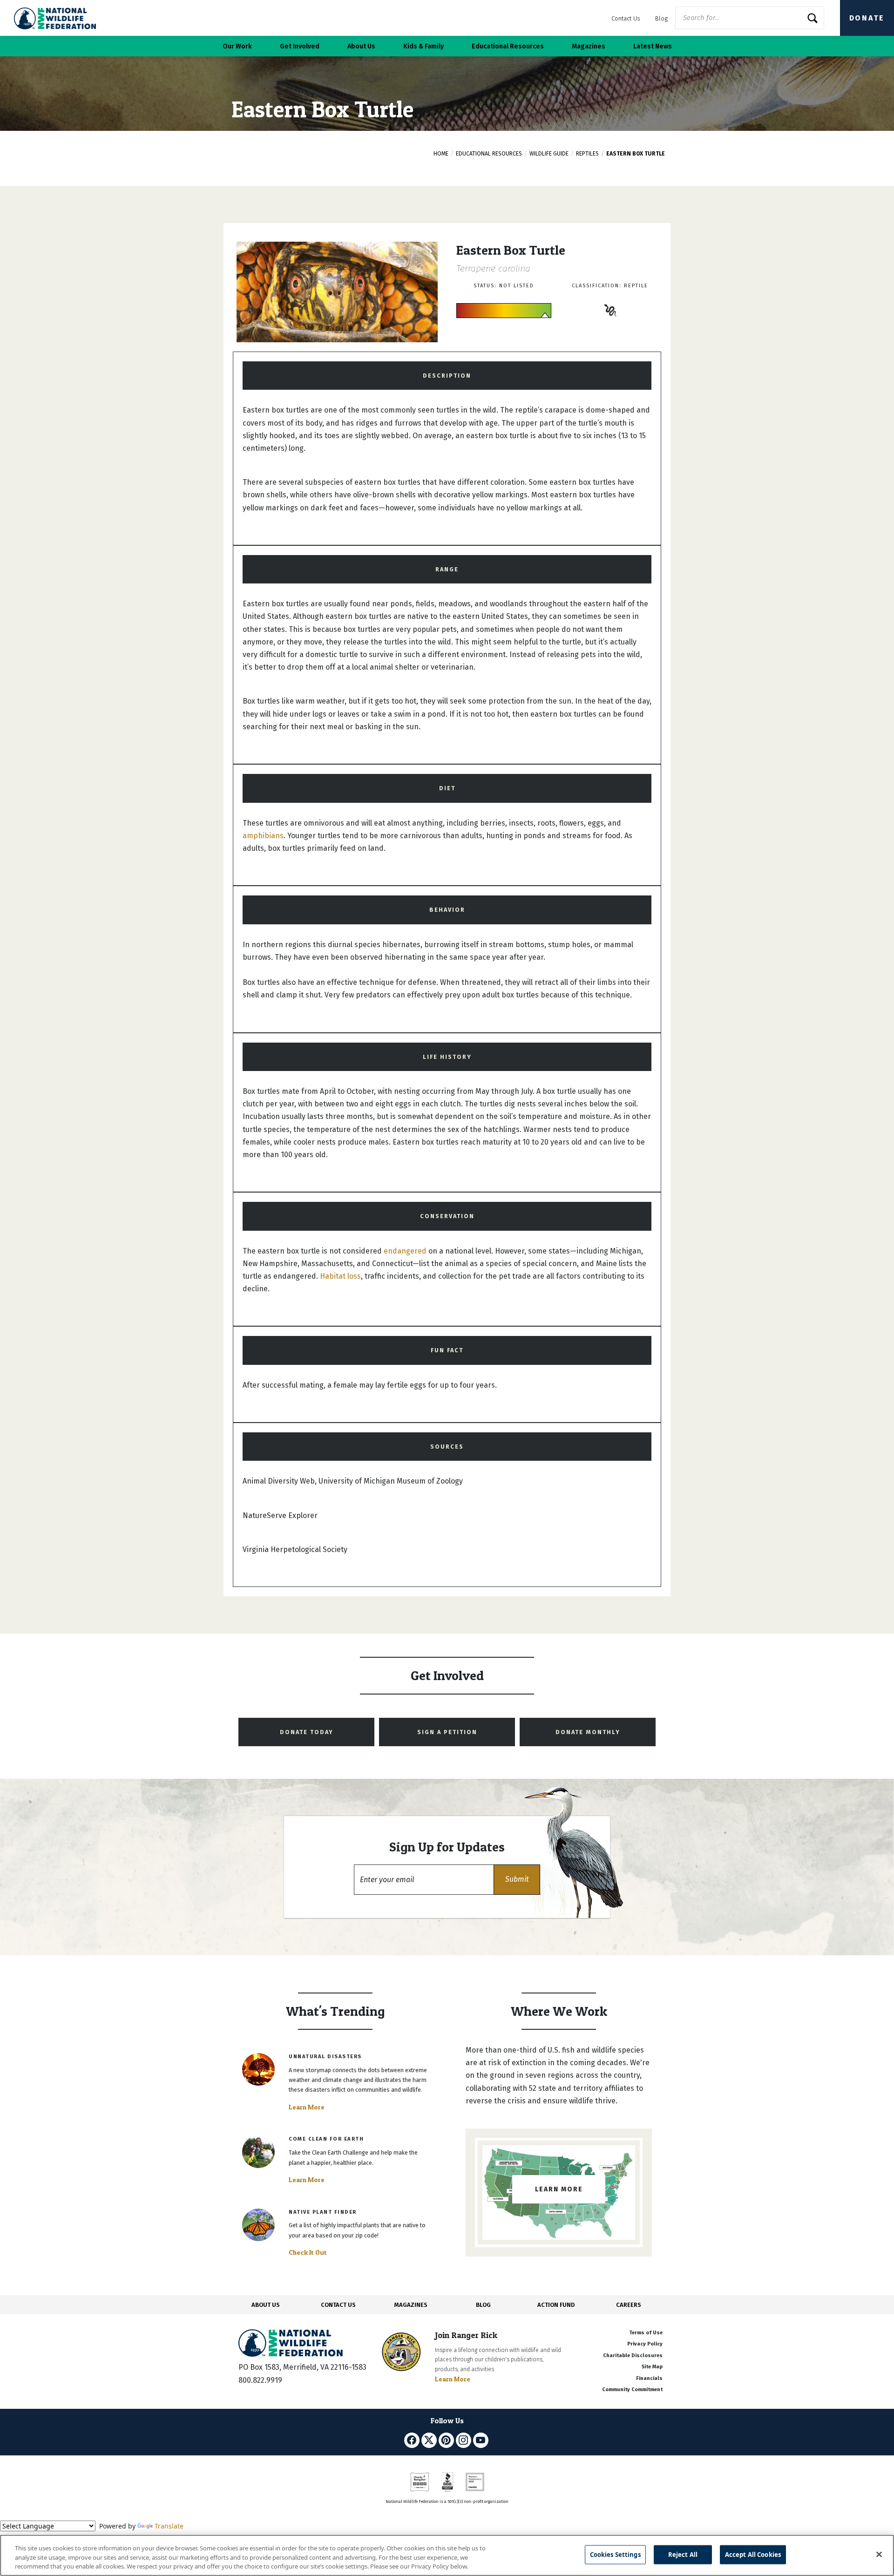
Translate (169, 2526)
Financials (649, 2378)
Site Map (652, 2367)
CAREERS (629, 2305)
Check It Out (308, 2252)
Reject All (683, 2554)
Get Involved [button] (300, 46)
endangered (405, 1251)
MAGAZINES (411, 2305)
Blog (661, 18)
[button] (517, 1880)
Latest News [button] (653, 46)
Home (441, 154)
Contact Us (626, 18)
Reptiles (587, 154)
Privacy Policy (645, 2344)
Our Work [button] (237, 46)
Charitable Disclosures (633, 2356)
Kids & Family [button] (423, 46)
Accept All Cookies (753, 2554)
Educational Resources (489, 154)
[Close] (879, 2554)
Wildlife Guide (549, 154)
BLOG (483, 2305)
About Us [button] (361, 46)
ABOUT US (266, 2305)
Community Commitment (632, 2390)
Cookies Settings (615, 2554)
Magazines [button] (589, 46)
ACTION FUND (556, 2305)
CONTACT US (338, 2305)
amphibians (263, 836)
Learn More (307, 2107)
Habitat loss (340, 1276)
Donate (867, 18)
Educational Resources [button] (508, 46)
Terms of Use (646, 2333)
